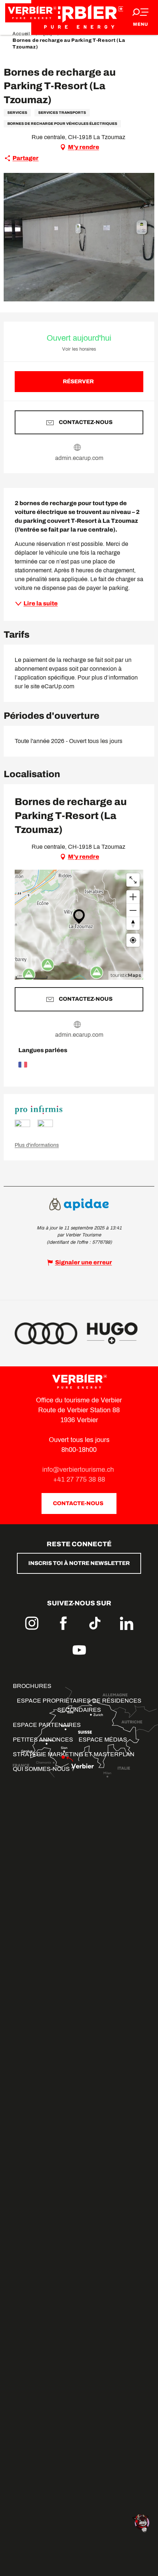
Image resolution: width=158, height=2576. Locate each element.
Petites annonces (43, 1740)
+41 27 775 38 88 (79, 1479)
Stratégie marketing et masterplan (74, 1754)
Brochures (32, 1686)
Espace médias (103, 1740)
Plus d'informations (37, 1145)
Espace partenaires (47, 1725)
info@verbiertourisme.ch (79, 1470)
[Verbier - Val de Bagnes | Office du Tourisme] (79, 17)
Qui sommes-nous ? (44, 1769)
